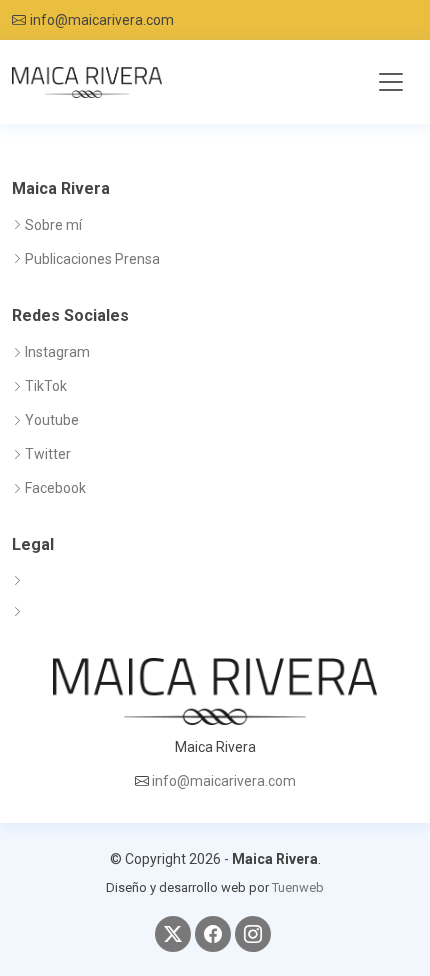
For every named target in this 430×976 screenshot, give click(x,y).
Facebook (55, 488)
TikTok (46, 386)
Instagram (57, 352)
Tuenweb (298, 887)
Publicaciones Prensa (92, 259)
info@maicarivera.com (102, 20)
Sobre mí (53, 225)
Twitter (48, 454)
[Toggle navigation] (391, 82)
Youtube (52, 420)
